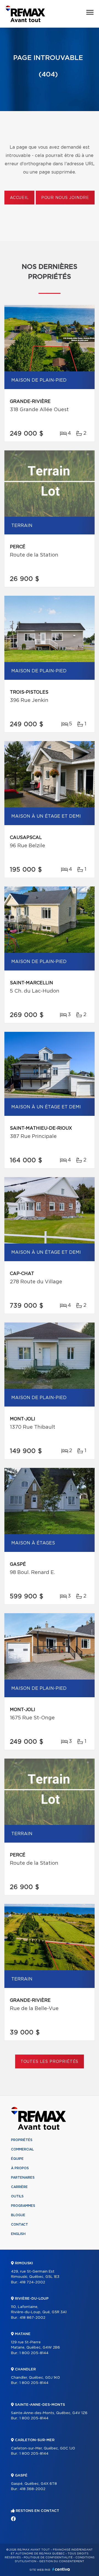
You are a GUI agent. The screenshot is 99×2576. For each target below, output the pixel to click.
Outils (17, 2196)
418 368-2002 (32, 2489)
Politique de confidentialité (48, 2557)
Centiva (61, 2569)
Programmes (23, 2206)
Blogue (18, 2215)
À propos (20, 2168)
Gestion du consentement (62, 2561)
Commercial (22, 2149)
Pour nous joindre (65, 198)
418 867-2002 (32, 2318)
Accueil (19, 198)
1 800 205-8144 (34, 2353)
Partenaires (23, 2178)
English (18, 2234)
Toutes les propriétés (50, 2062)
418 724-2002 (32, 2282)
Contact (20, 2225)
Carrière (19, 2187)
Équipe (17, 2159)
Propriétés (22, 2140)
